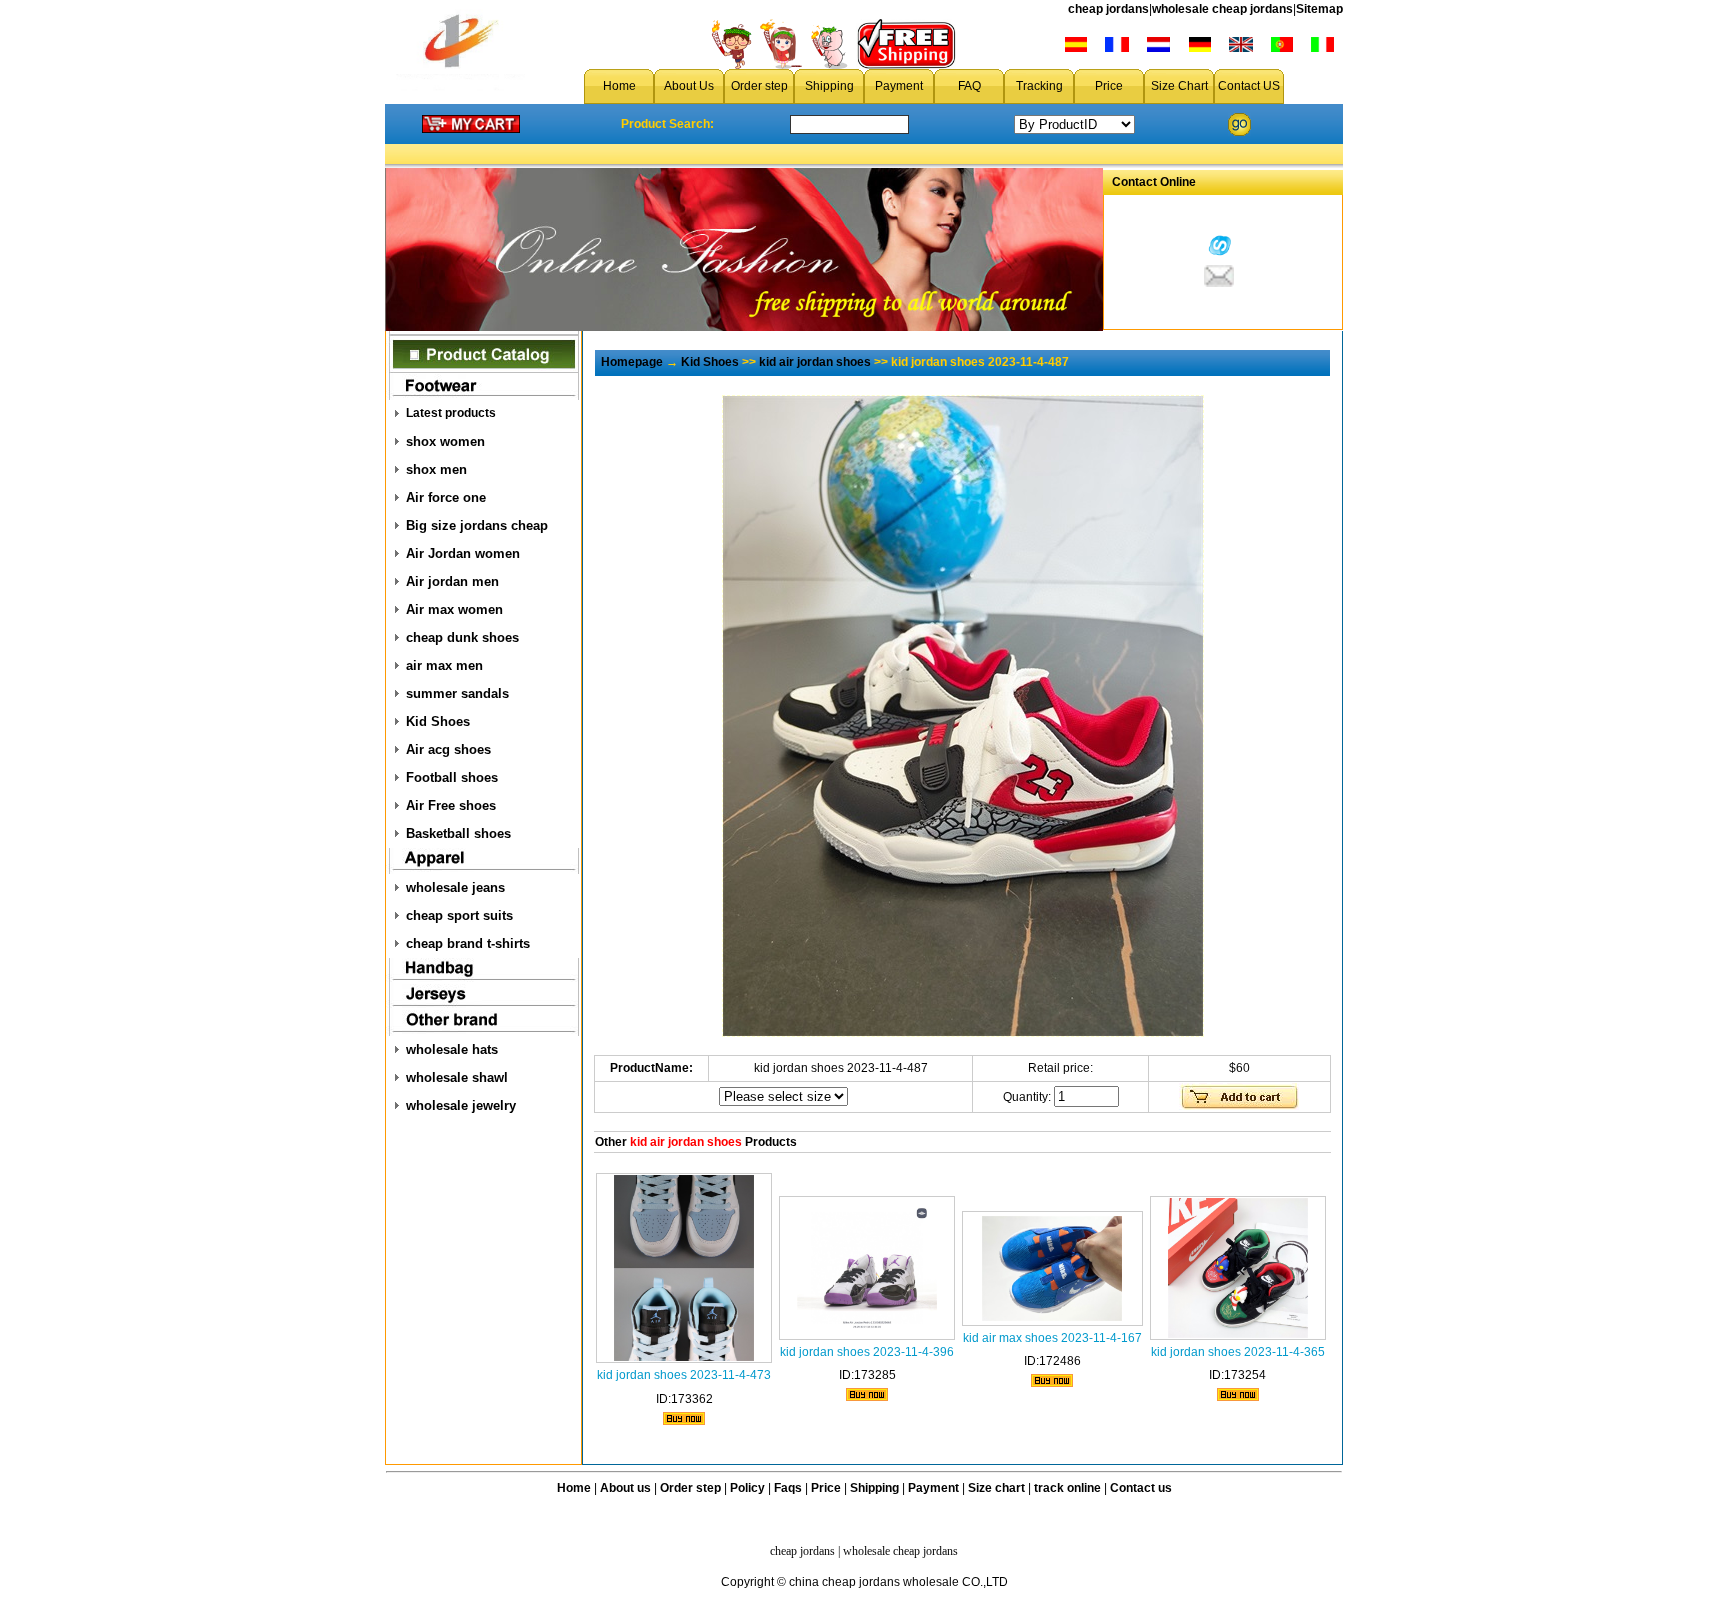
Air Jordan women (463, 553)
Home (619, 86)
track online (1067, 1488)
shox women (445, 441)
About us (625, 1488)
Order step (759, 86)
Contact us (1141, 1488)
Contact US (1249, 86)
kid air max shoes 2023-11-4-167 (1052, 1338)
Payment (899, 86)
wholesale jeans (455, 887)
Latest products (451, 413)
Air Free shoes (451, 805)
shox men (436, 469)
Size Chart (1179, 86)
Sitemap (1319, 9)
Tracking (1039, 86)
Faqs (788, 1488)
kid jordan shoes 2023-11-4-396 (867, 1352)
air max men (444, 665)
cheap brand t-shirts (468, 943)
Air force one (446, 497)
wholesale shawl (457, 1077)
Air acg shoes (448, 749)
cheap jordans (1108, 9)
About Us (689, 86)
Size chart (996, 1488)
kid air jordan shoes (815, 362)
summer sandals (457, 693)
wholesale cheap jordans (1222, 9)
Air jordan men (452, 581)
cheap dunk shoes (462, 637)
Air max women (454, 609)
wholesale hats (452, 1049)
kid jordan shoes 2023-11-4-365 (1238, 1352)
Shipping (829, 86)
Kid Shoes (438, 721)
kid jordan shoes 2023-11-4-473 (684, 1375)
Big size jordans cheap (477, 525)
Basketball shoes (458, 833)
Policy (747, 1488)
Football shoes (452, 777)
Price (1109, 86)
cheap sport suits (459, 915)
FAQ (969, 86)
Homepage (632, 362)
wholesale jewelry (461, 1105)
